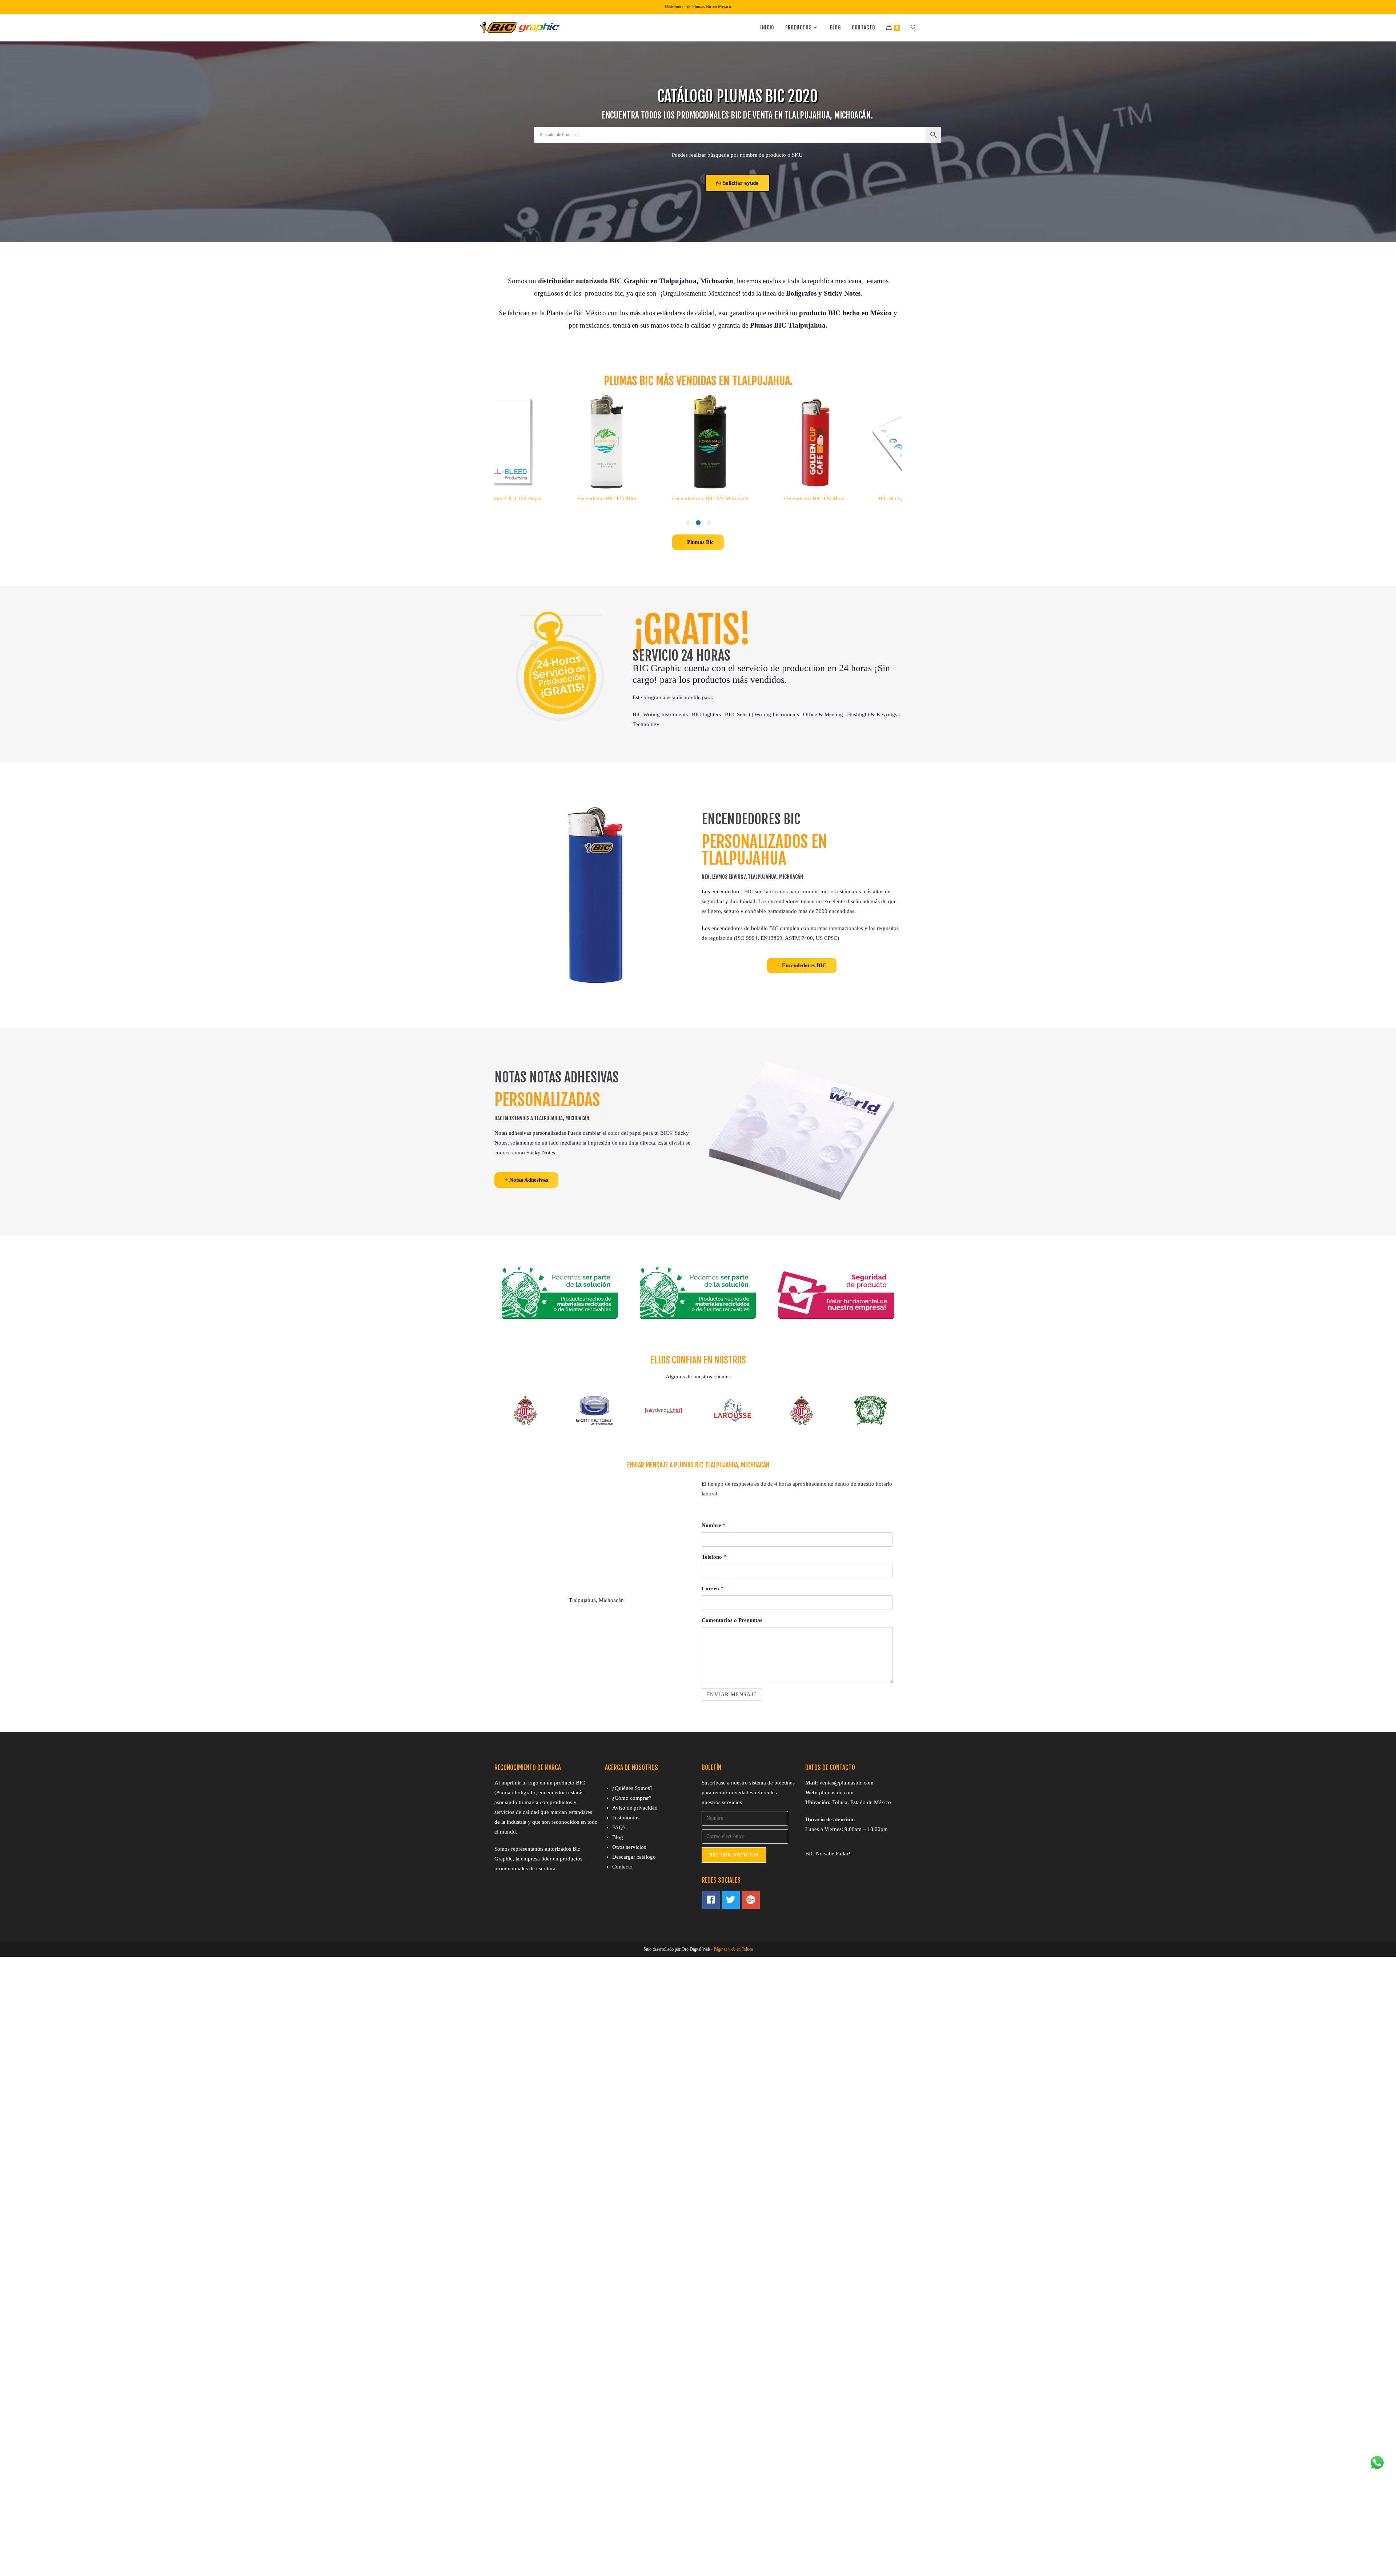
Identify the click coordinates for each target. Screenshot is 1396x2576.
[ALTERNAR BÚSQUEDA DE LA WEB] (914, 28)
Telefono (714, 1557)
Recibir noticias (734, 1855)
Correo (713, 1589)
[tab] (709, 523)
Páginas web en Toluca (733, 1949)
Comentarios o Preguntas (732, 1620)
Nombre (714, 1525)
